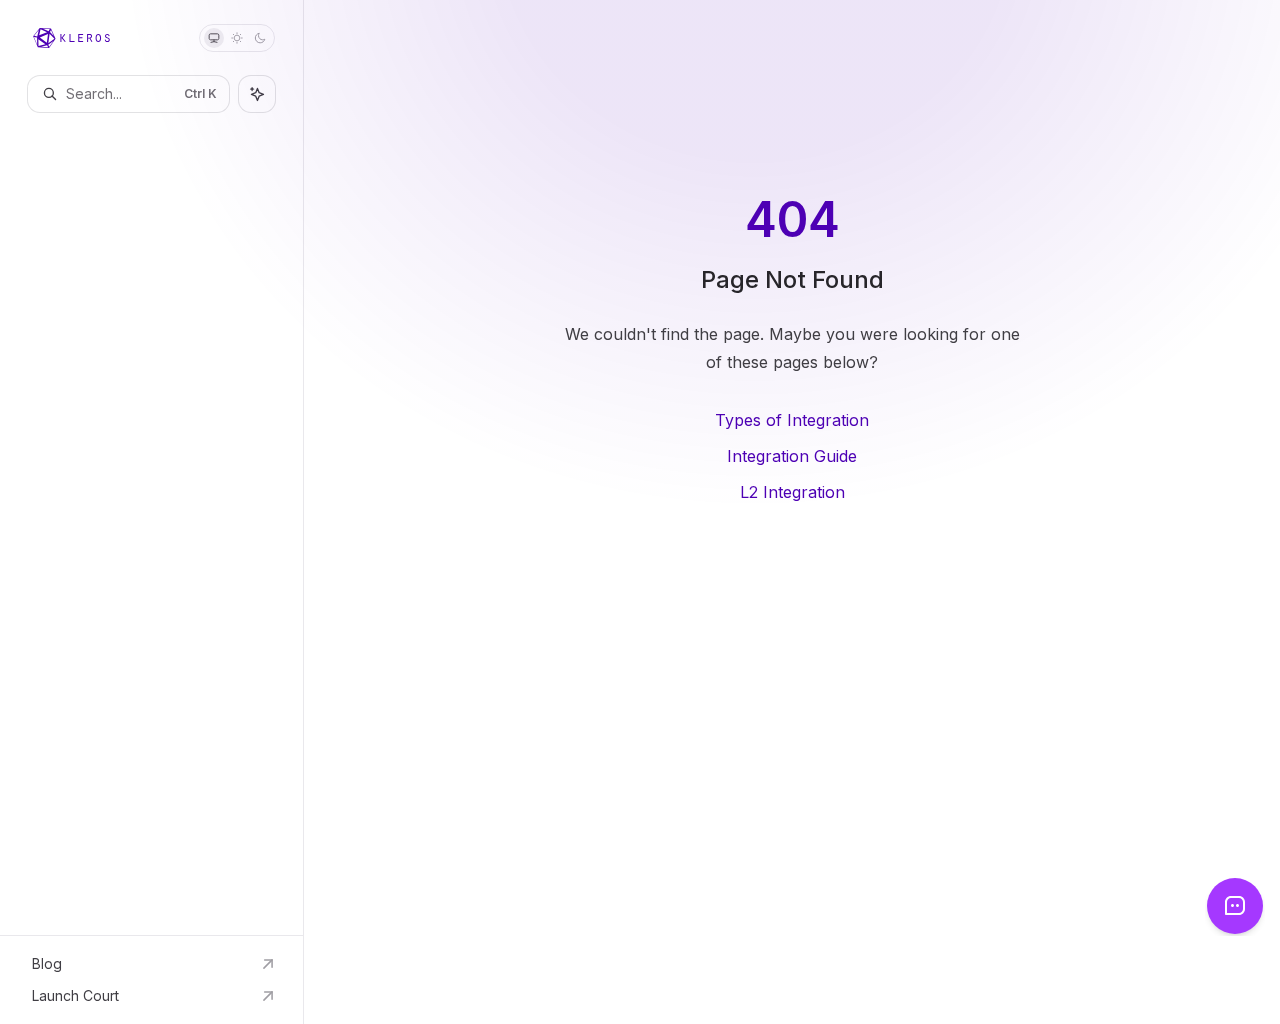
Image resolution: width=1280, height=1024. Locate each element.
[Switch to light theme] (237, 38)
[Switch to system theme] (214, 38)
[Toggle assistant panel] (257, 94)
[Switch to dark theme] (260, 38)
